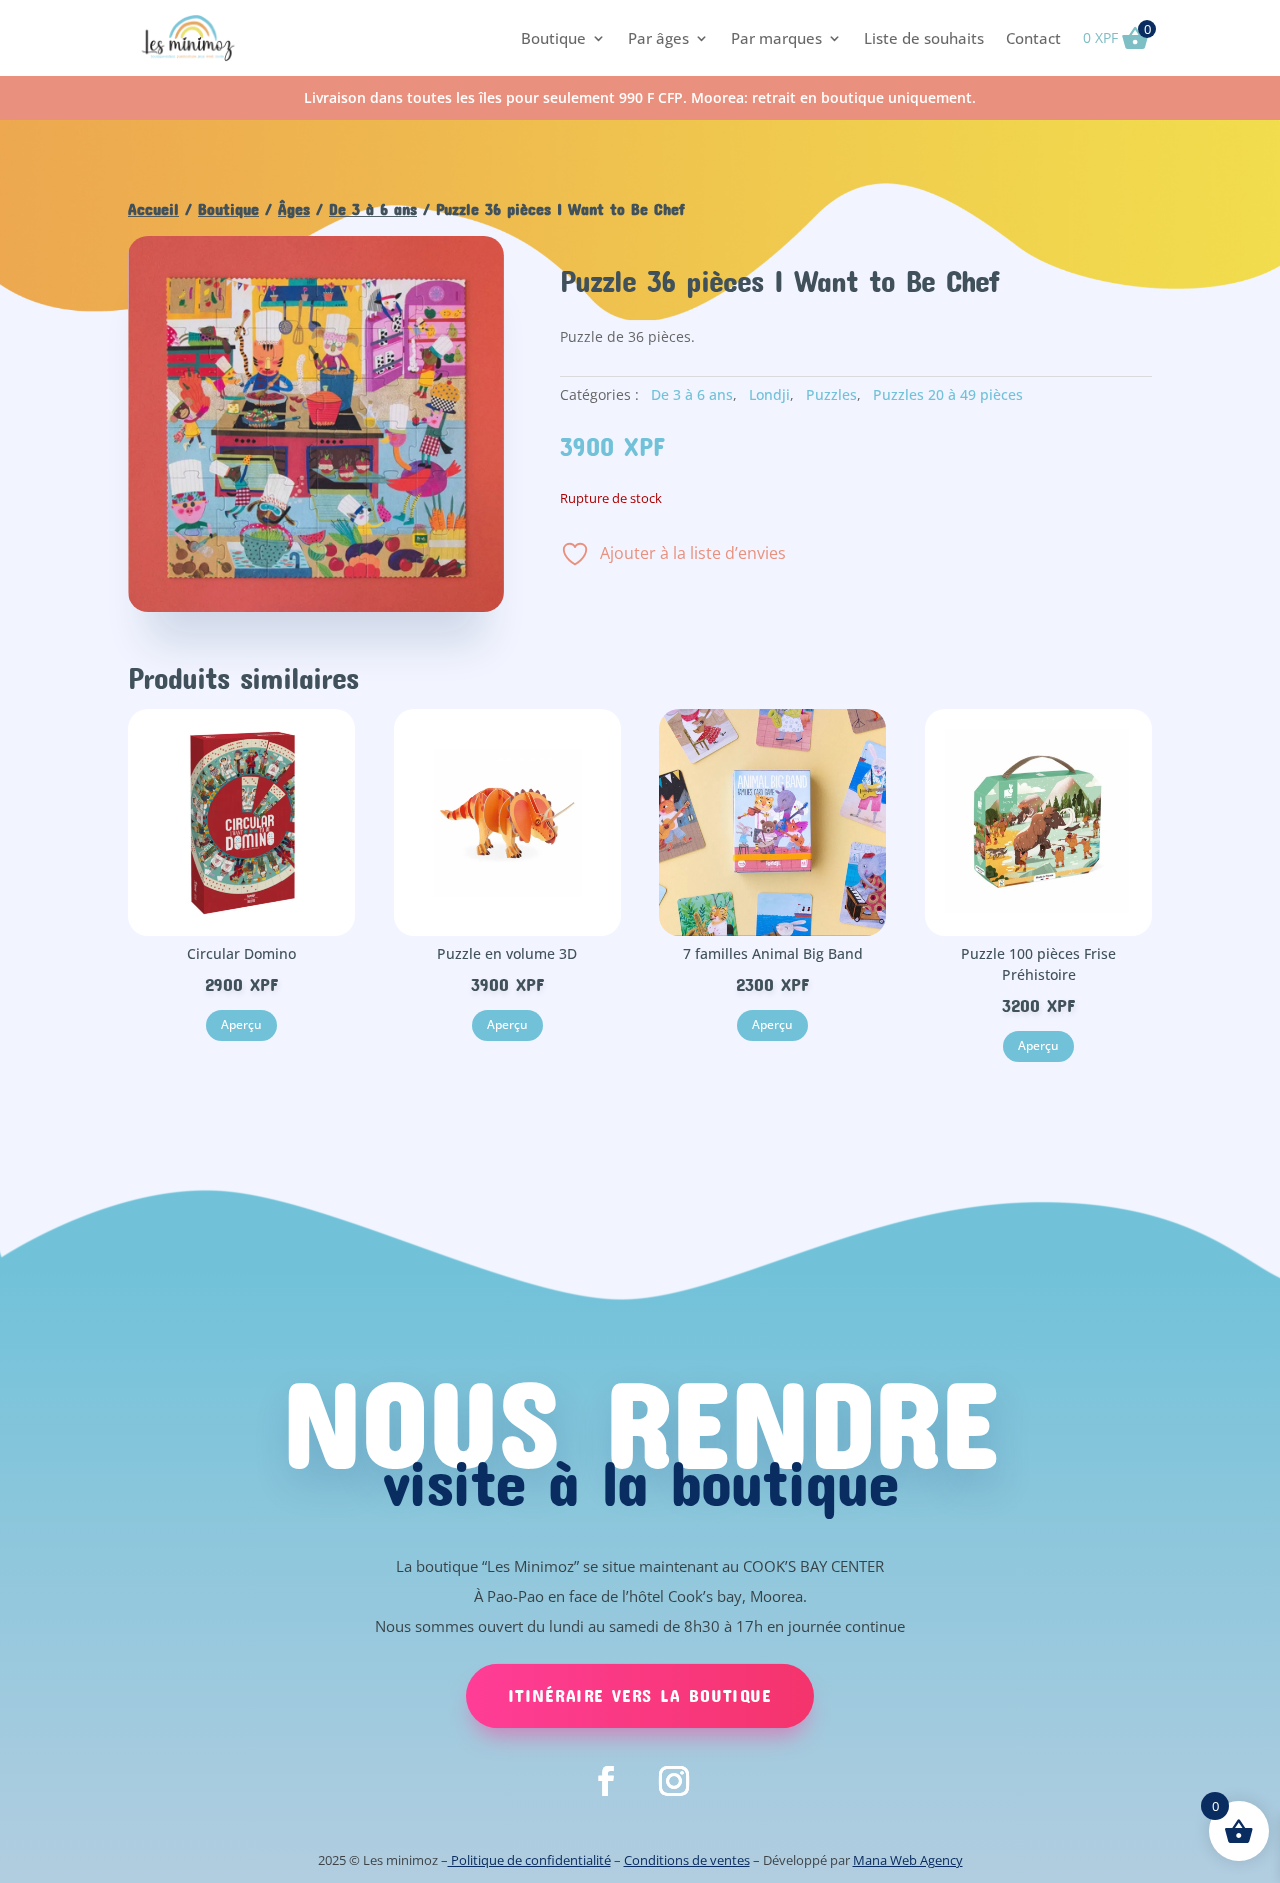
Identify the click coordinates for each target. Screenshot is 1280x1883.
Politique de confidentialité (529, 1860)
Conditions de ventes (687, 1860)
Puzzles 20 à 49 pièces (948, 394)
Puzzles (831, 394)
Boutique (553, 38)
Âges (294, 208)
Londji (769, 394)
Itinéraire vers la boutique (640, 1695)
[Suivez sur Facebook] (606, 1781)
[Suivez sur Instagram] (674, 1781)
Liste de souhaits (924, 38)
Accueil (153, 208)
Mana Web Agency (908, 1860)
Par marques (776, 38)
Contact (1033, 38)
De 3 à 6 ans (373, 208)
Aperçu (241, 1024)
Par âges (658, 38)
